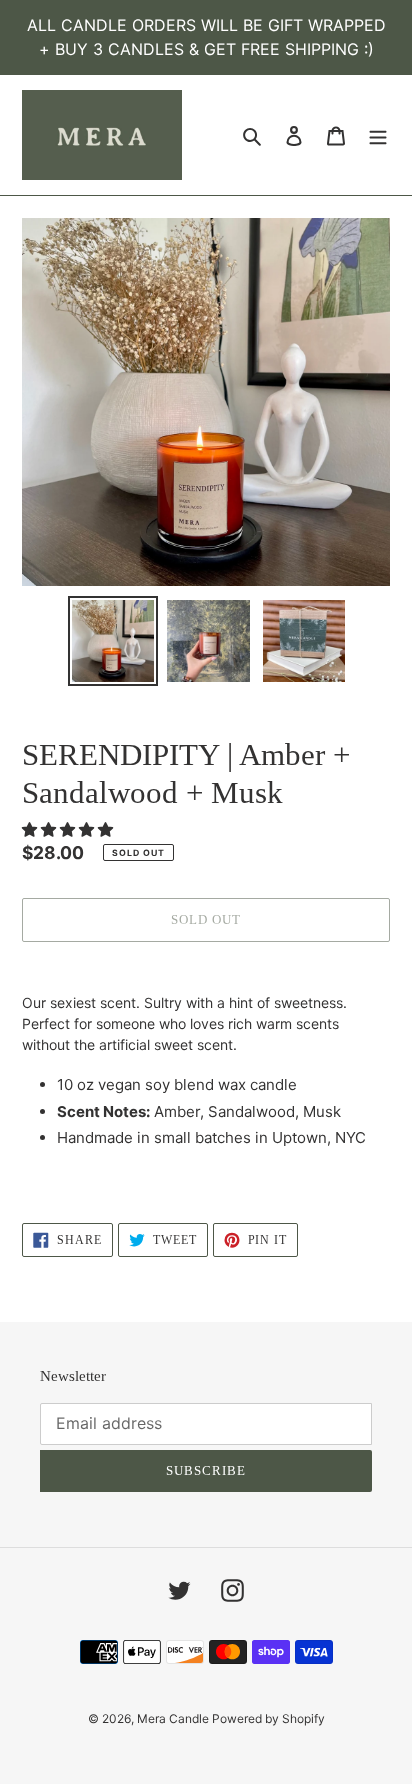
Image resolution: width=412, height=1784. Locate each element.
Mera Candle (174, 1718)
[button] (69, 829)
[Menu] (378, 135)
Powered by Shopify (268, 1718)
